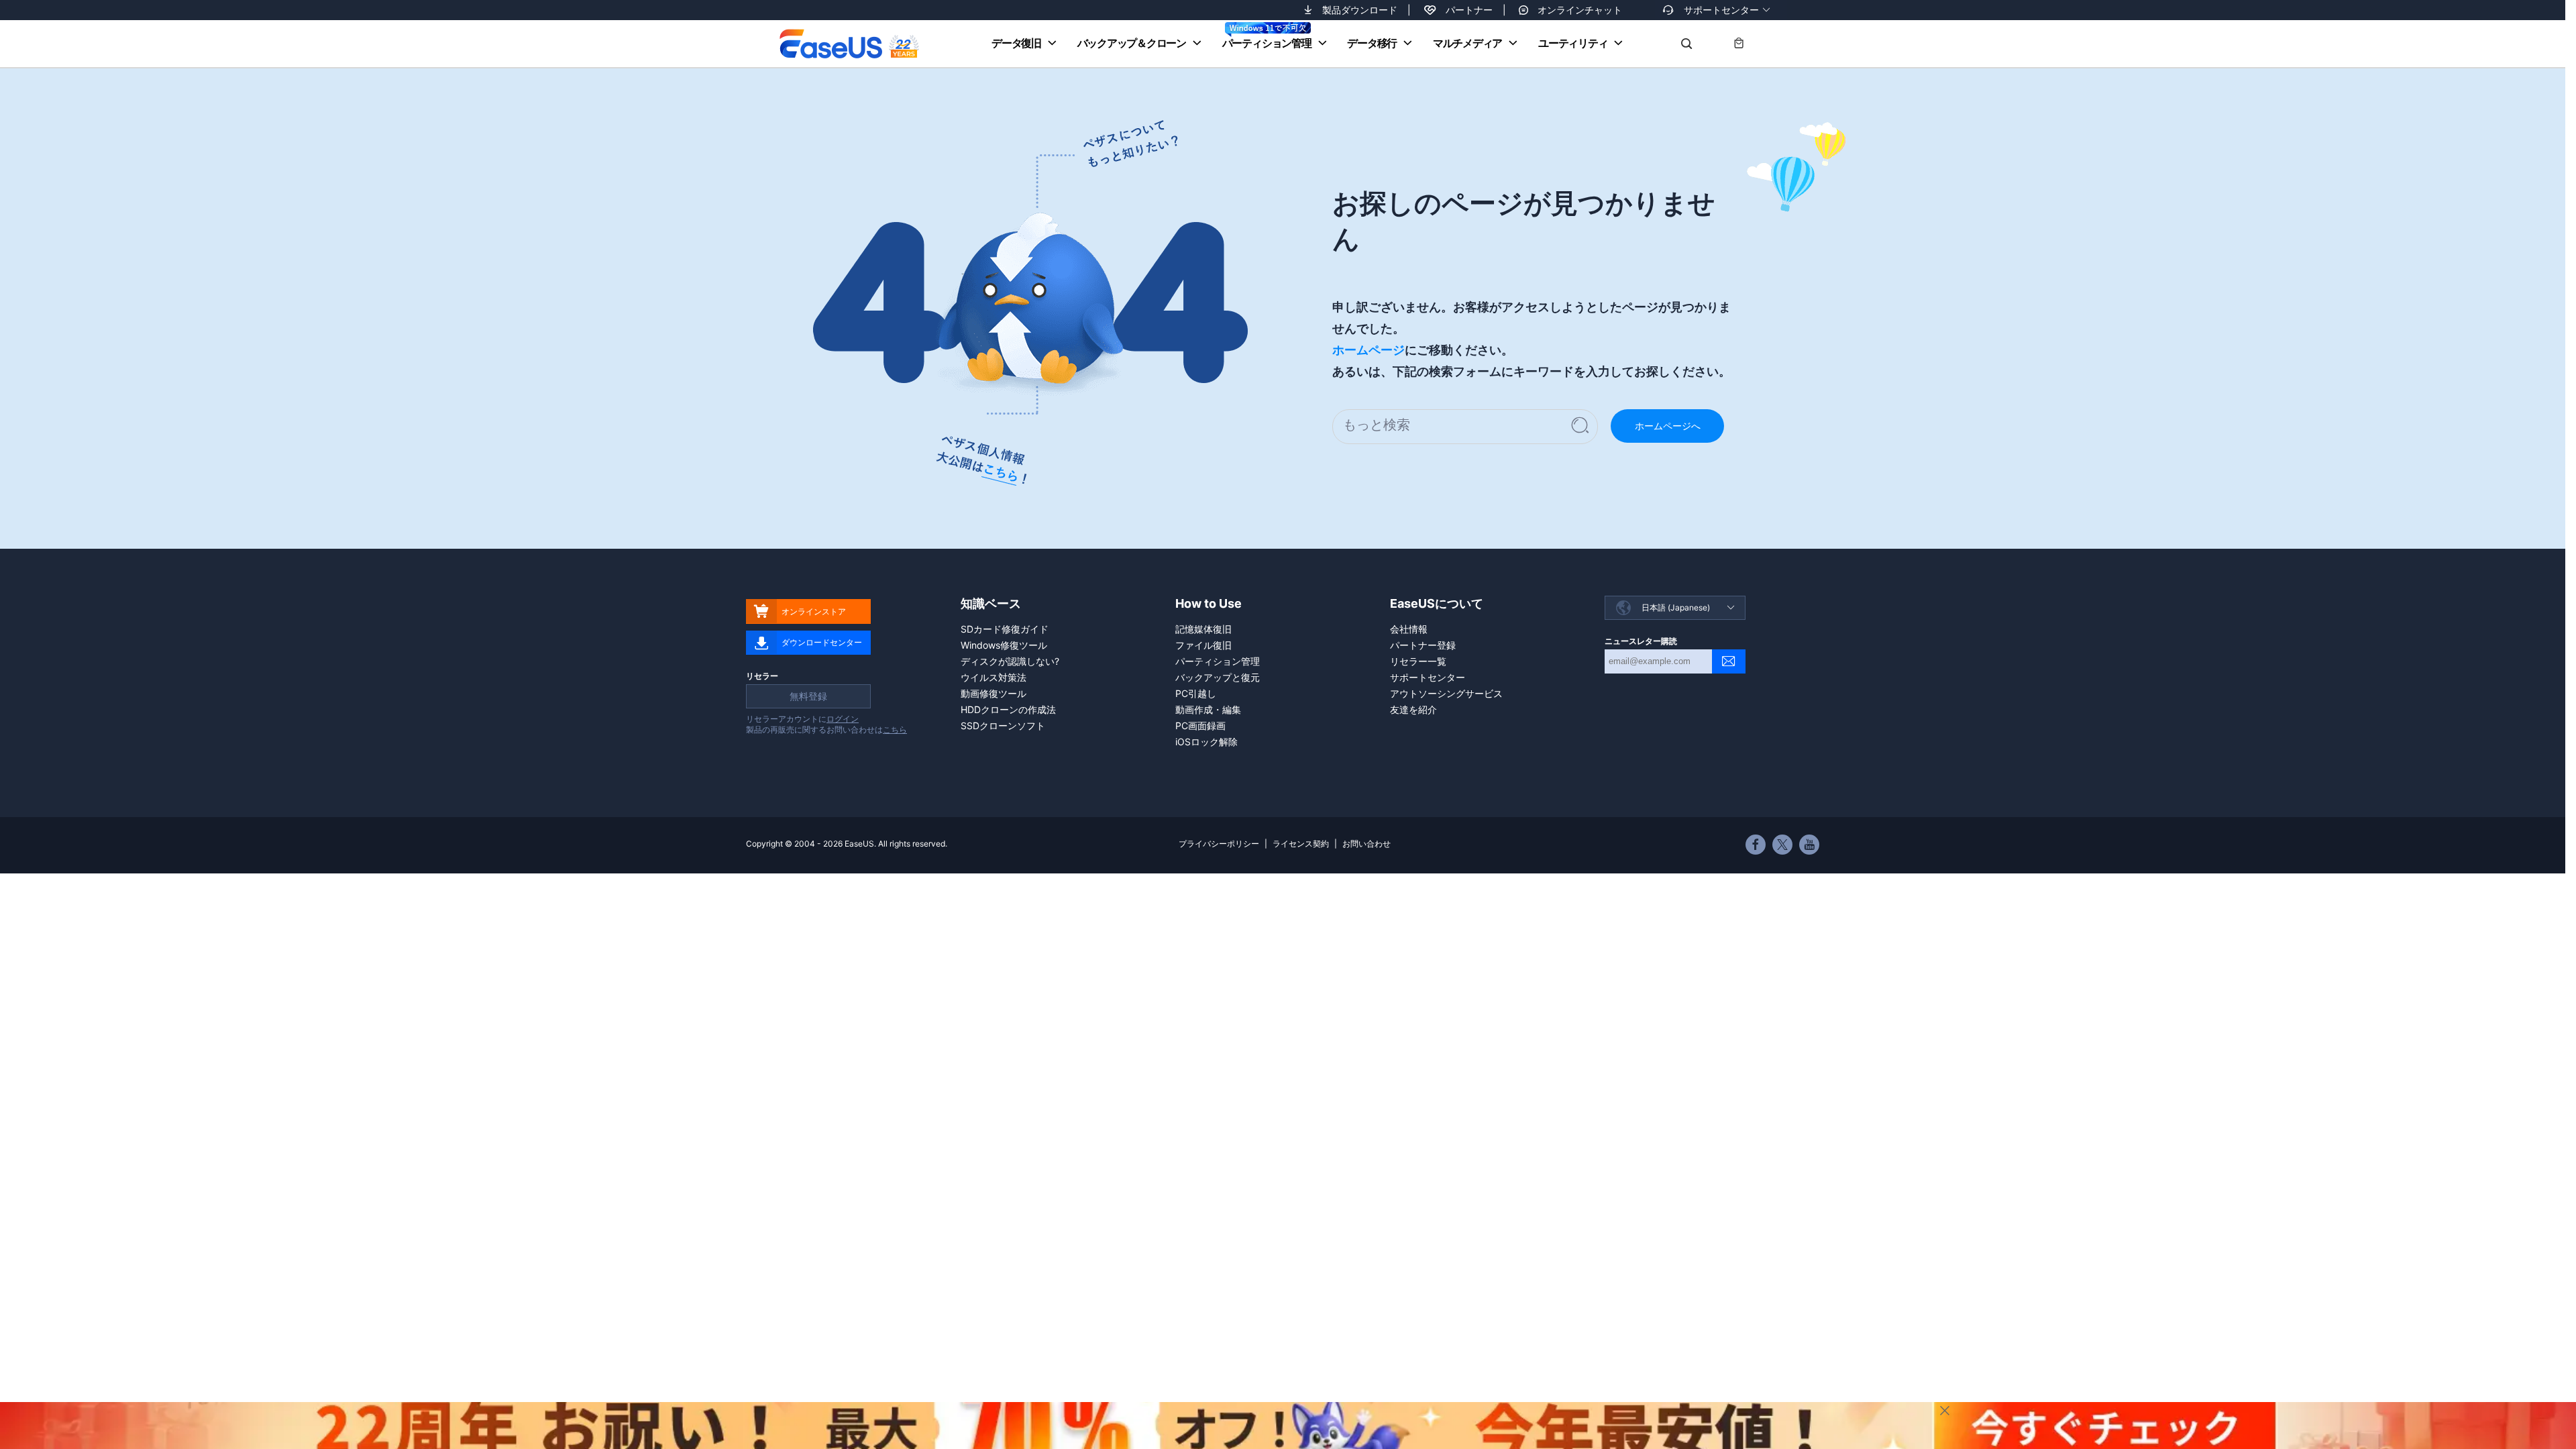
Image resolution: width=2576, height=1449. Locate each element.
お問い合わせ (1366, 844)
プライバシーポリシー (1219, 844)
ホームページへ (1668, 426)
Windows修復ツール (1004, 645)
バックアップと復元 (1218, 677)
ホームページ (1368, 350)
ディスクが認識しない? (1010, 661)
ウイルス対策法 (994, 677)
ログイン (843, 719)
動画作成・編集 (1208, 709)
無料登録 (808, 696)
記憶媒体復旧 (1203, 629)
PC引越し (1196, 693)
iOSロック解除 (1206, 742)
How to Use (1209, 603)
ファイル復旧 (1203, 645)
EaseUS (849, 44)
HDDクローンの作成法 (1008, 709)
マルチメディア (1467, 43)
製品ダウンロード (1360, 10)
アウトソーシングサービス (1446, 693)
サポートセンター (1721, 10)
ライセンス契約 (1301, 844)
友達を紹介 (1413, 709)
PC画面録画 (1200, 726)
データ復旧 (1016, 43)
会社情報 (1409, 629)
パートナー (1469, 10)
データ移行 (1372, 43)
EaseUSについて (1437, 603)
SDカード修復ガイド (1005, 629)
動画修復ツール (994, 693)
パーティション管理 (1267, 43)
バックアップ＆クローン (1132, 43)
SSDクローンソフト (1003, 726)
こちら (895, 730)
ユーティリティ (1573, 43)
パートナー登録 (1423, 645)
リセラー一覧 (1418, 661)
